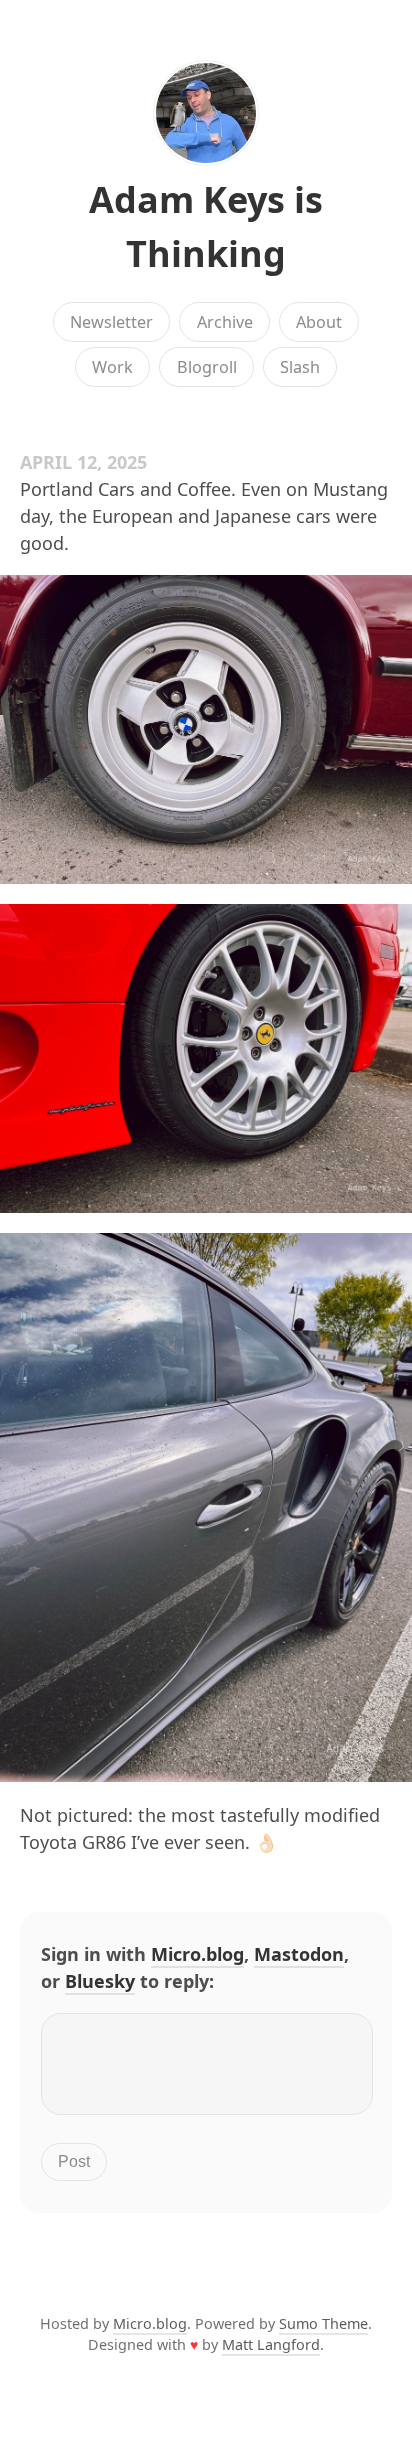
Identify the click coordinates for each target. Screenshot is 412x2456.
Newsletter (111, 322)
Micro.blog (197, 1954)
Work (112, 367)
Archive (225, 322)
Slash (300, 367)
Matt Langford (271, 2344)
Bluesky (100, 1981)
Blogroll (207, 367)
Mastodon (299, 1954)
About (319, 322)
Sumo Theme (323, 2323)
